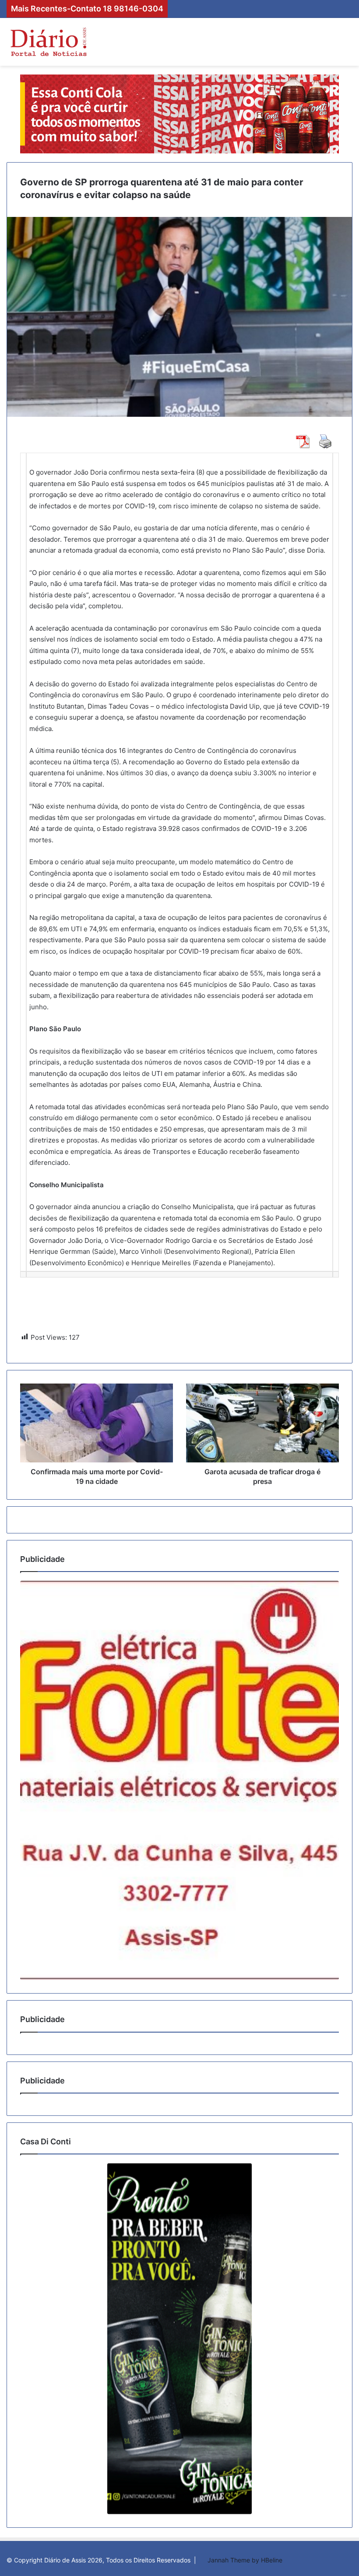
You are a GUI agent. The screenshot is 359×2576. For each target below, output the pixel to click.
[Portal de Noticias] (48, 42)
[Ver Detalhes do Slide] (179, 1780)
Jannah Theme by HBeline (245, 2560)
